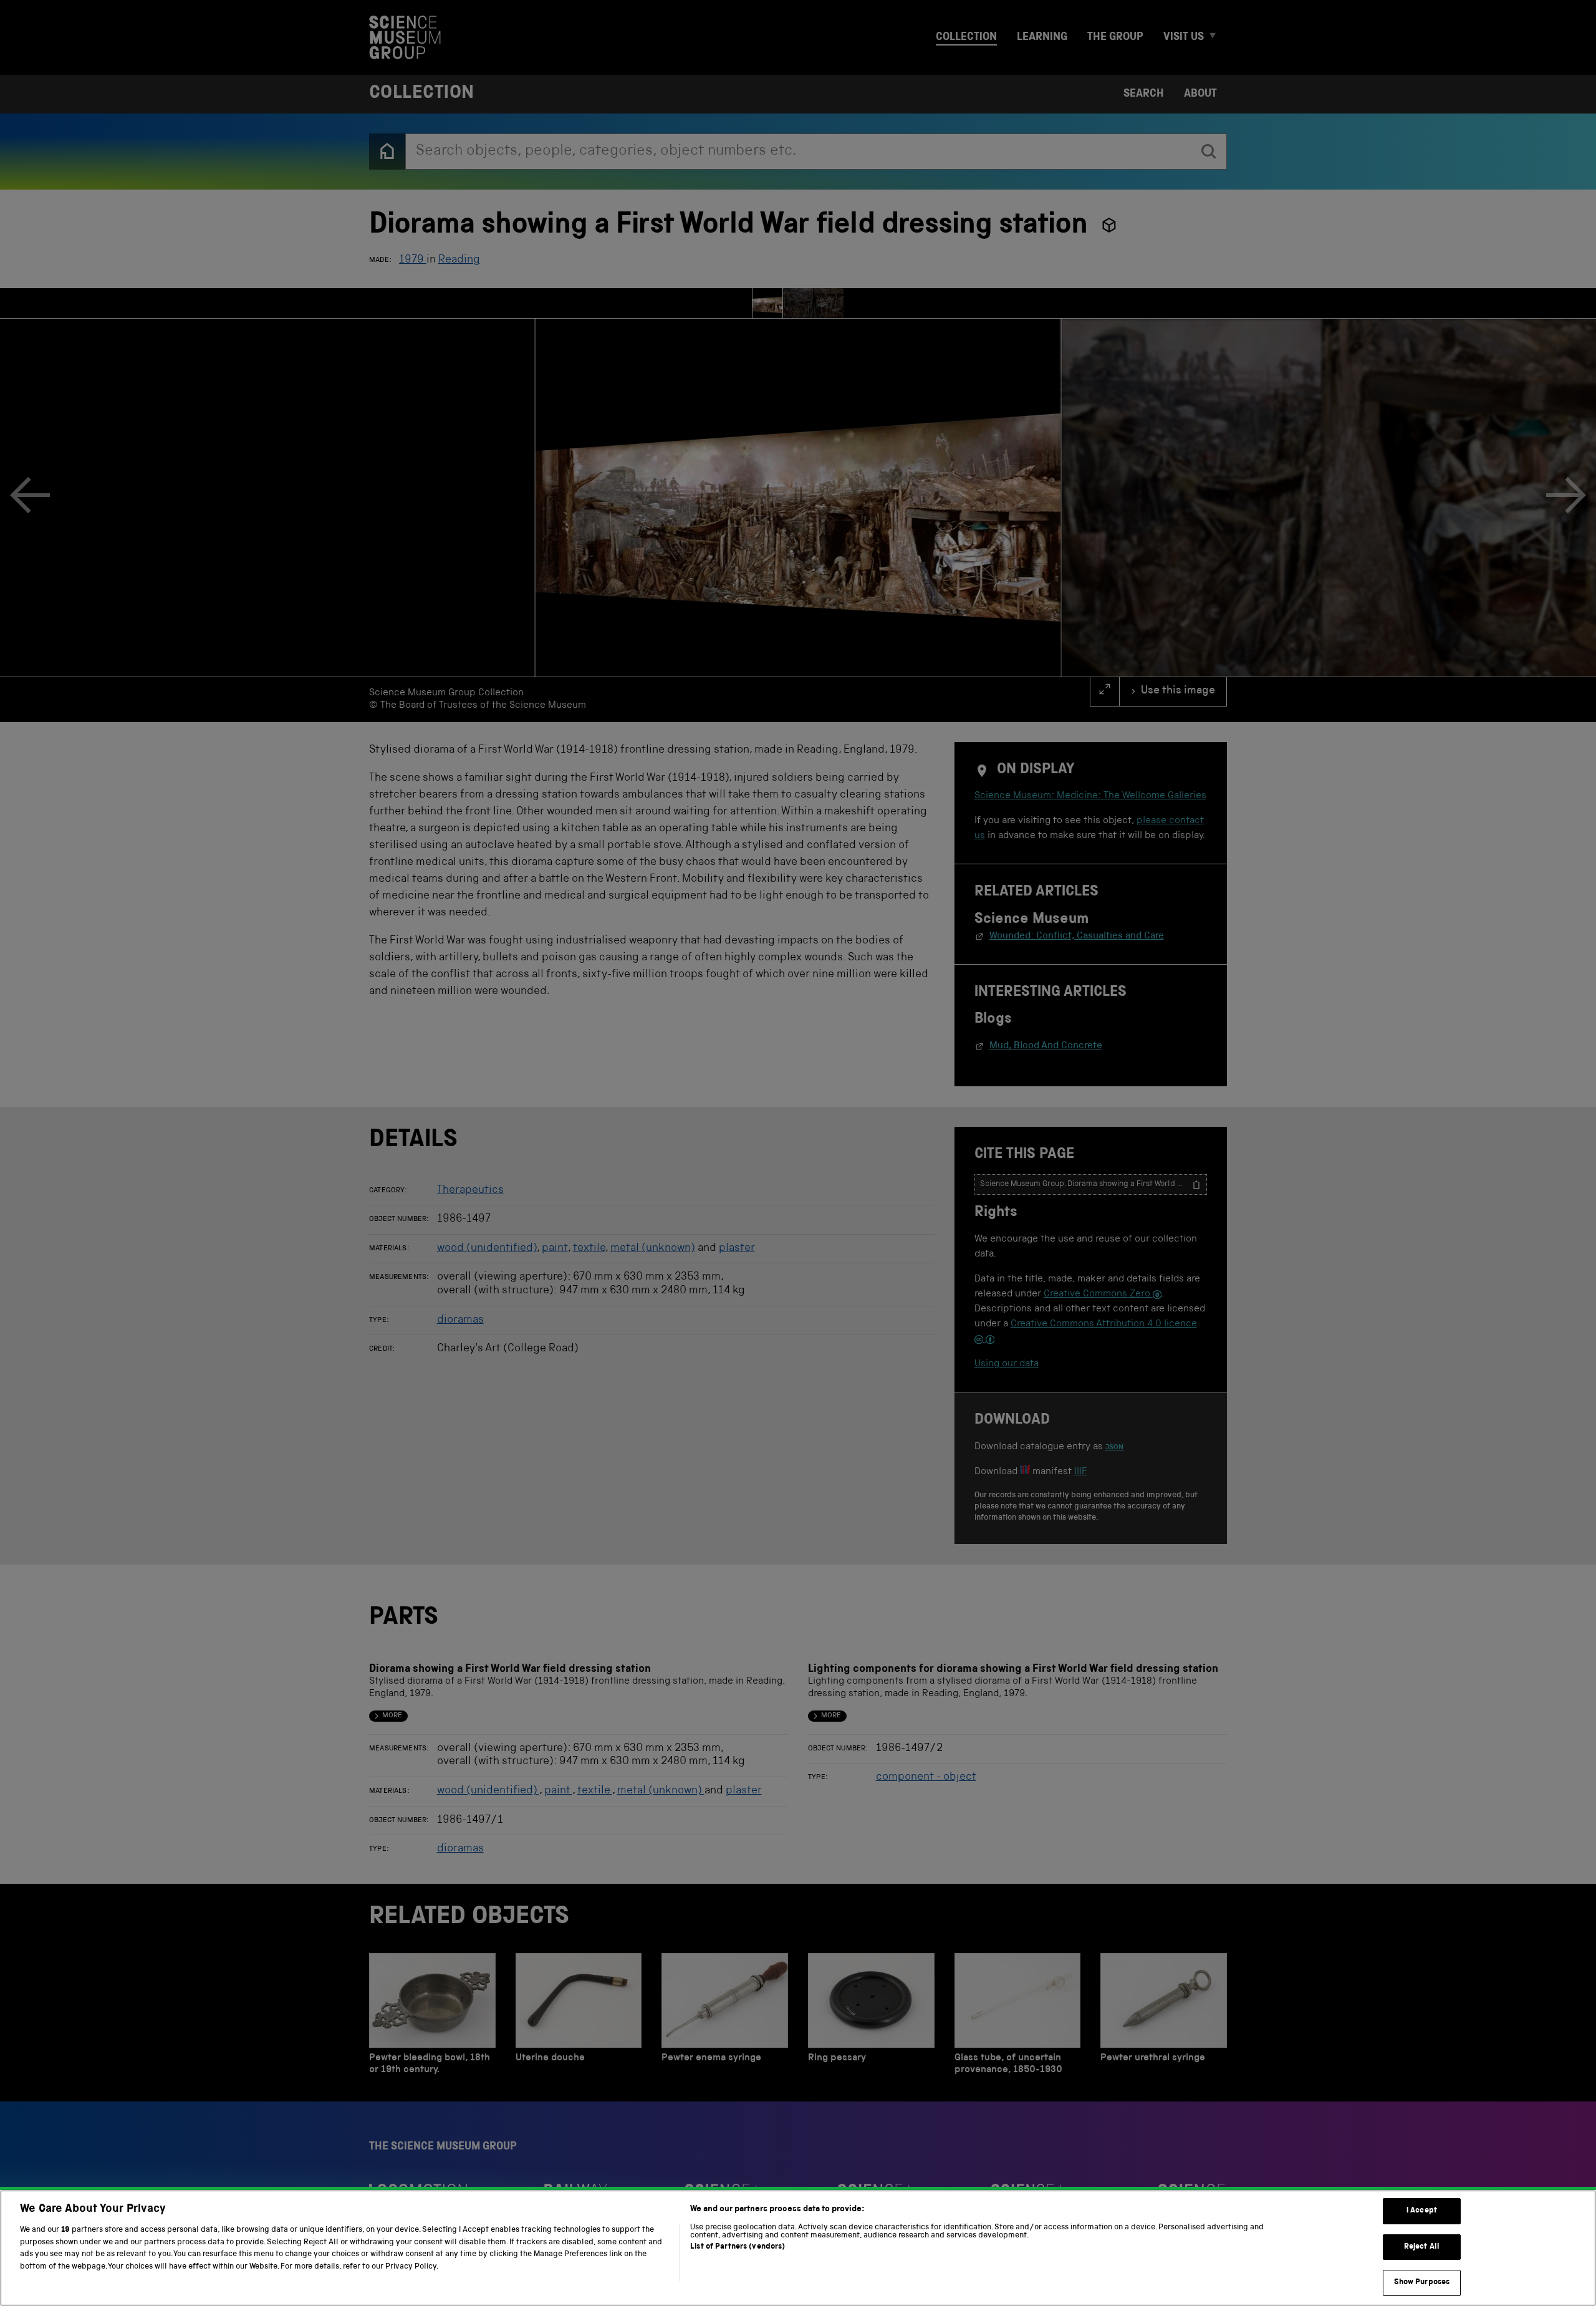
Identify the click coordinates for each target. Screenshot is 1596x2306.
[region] (798, 2248)
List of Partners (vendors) (738, 2247)
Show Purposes (1422, 2283)
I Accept (1422, 2211)
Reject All (1422, 2247)
